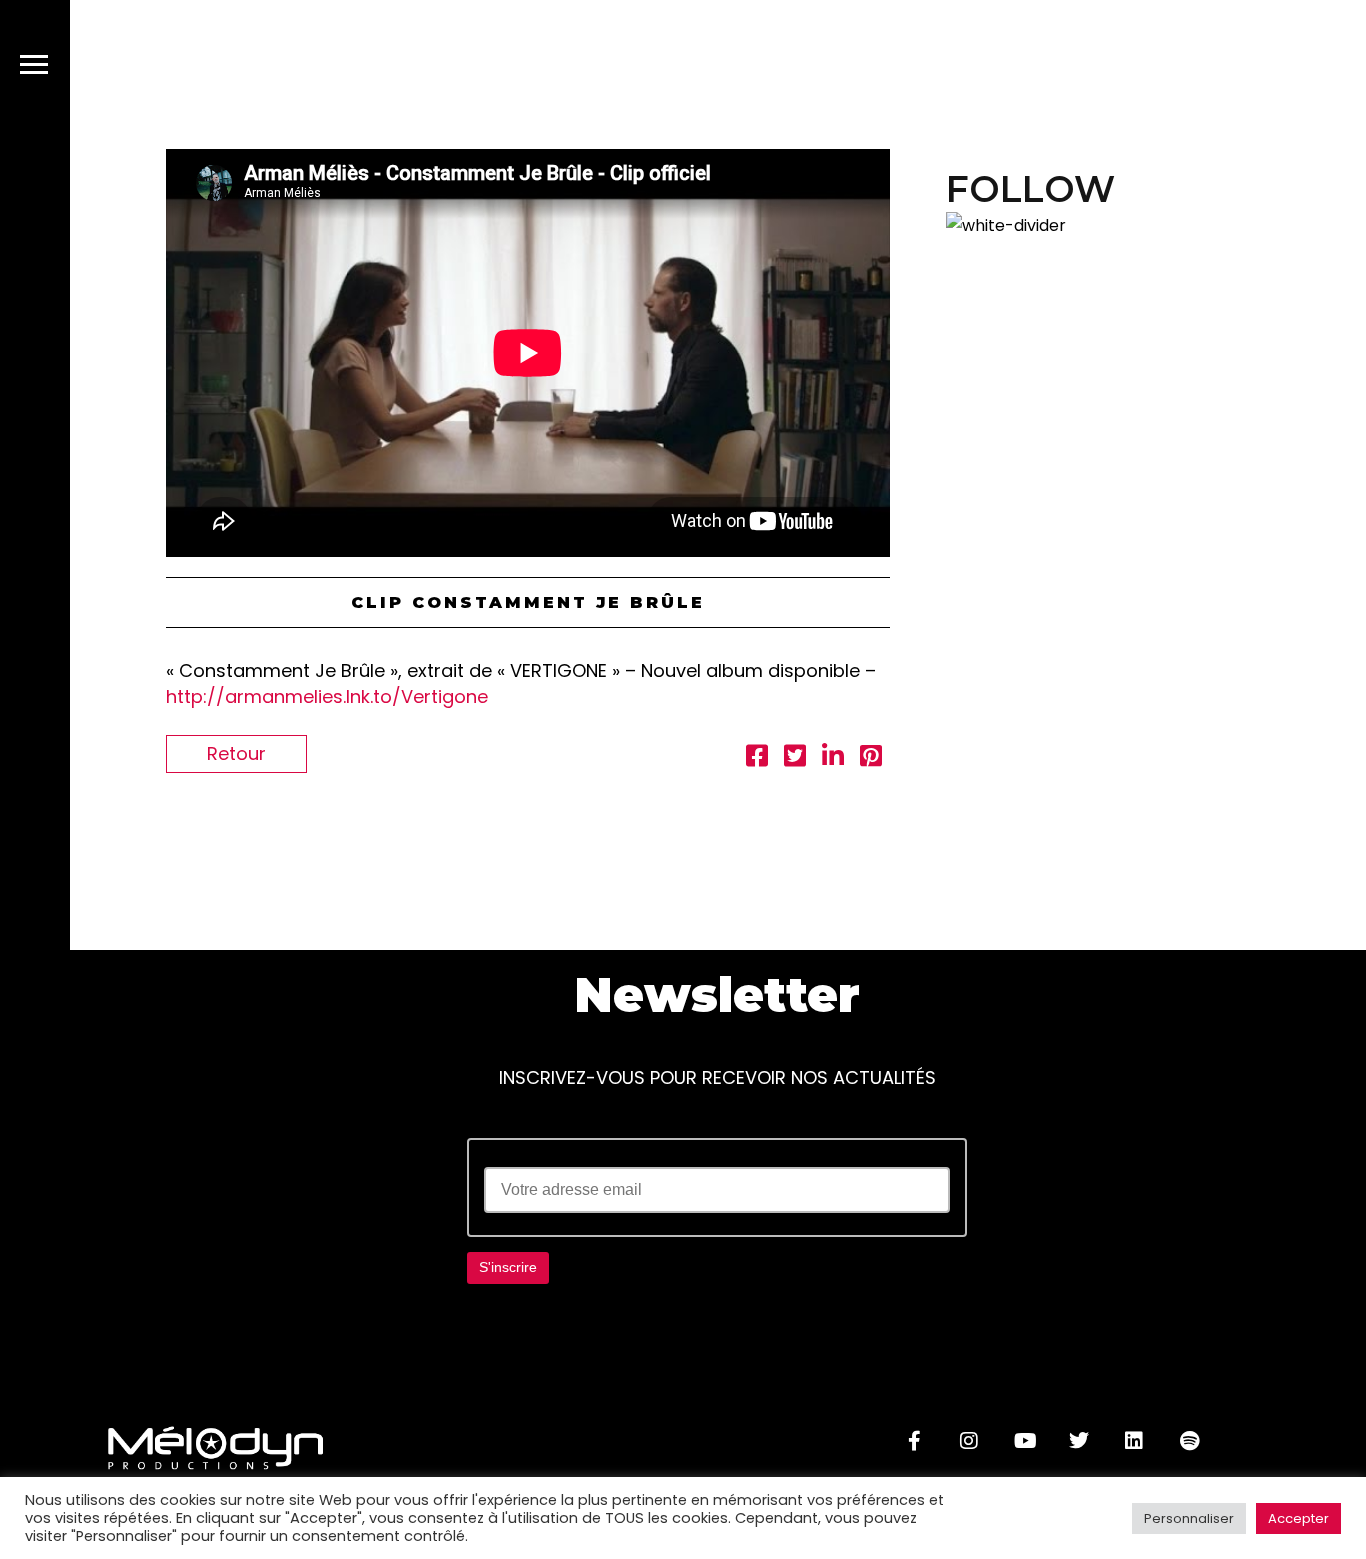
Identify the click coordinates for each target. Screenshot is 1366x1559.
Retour (236, 753)
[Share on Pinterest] (871, 758)
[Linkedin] (1134, 1441)
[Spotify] (1189, 1441)
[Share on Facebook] (757, 758)
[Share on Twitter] (795, 758)
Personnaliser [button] (1189, 1518)
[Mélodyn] (1223, 68)
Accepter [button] (1298, 1518)
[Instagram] (969, 1441)
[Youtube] (1024, 1441)
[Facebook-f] (914, 1441)
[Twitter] (1079, 1441)
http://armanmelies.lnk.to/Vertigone (327, 696)
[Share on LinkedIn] (833, 758)
